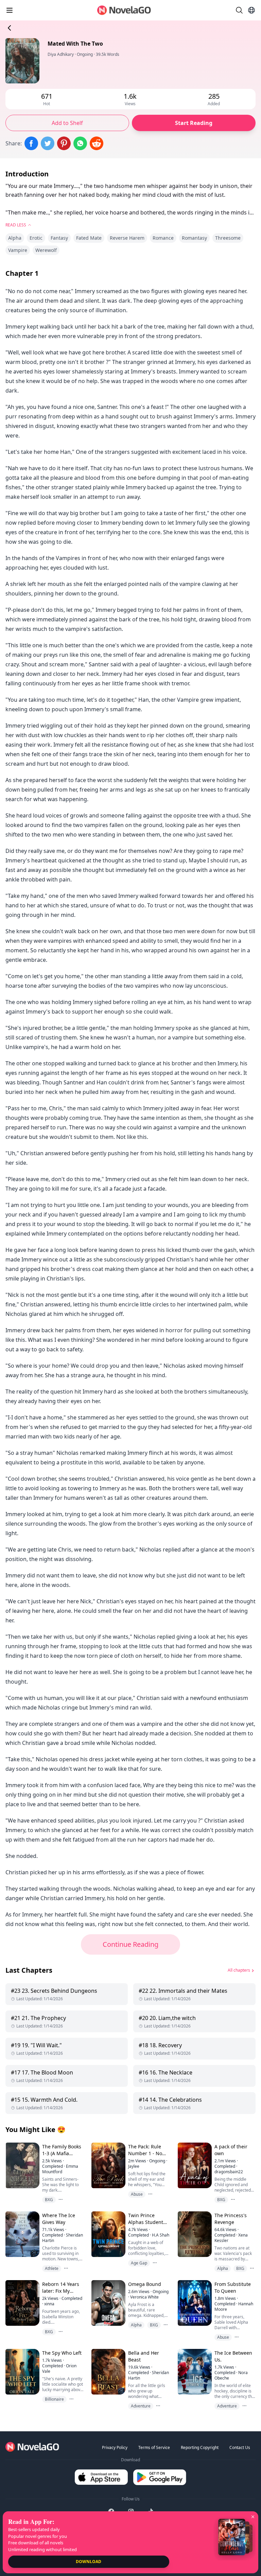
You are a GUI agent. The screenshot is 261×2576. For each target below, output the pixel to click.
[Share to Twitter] (48, 143)
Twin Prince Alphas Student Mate (146, 2222)
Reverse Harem (127, 238)
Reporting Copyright (200, 2447)
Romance (163, 238)
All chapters (239, 1970)
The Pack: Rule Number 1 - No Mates (145, 2153)
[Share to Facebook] (31, 143)
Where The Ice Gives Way (59, 2219)
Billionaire (54, 2399)
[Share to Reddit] (97, 143)
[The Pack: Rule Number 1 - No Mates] (108, 2165)
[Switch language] (251, 10)
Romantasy (194, 238)
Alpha (15, 238)
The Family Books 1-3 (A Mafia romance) (62, 2153)
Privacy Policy (115, 2447)
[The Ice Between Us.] (194, 2372)
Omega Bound (145, 2284)
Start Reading (194, 123)
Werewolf (46, 250)
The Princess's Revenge (231, 2219)
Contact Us (240, 2447)
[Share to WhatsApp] (80, 143)
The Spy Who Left (62, 2353)
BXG (49, 2200)
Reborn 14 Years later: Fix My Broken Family (61, 2291)
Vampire (18, 250)
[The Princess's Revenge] (194, 2234)
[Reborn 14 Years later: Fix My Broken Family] (22, 2303)
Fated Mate (89, 238)
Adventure (141, 2406)
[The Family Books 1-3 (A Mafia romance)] (22, 2165)
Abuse (137, 2194)
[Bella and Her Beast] (108, 2372)
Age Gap (139, 2263)
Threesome (228, 238)
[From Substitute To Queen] (194, 2303)
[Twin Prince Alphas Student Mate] (108, 2234)
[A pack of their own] (194, 2165)
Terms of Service (154, 2447)
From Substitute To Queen (233, 2287)
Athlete (52, 2268)
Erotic (36, 238)
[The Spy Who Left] (22, 2372)
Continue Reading (130, 1944)
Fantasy (59, 238)
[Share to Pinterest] (64, 143)
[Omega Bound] (108, 2303)
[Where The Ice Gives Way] (22, 2234)
